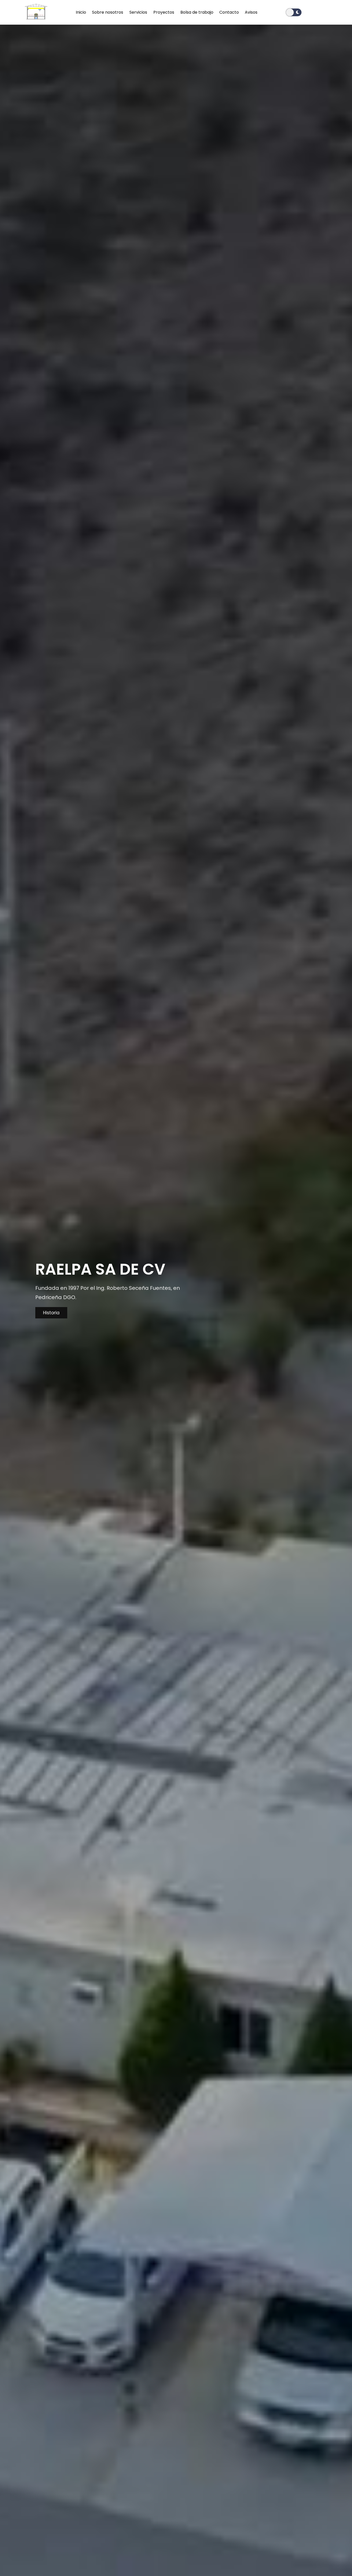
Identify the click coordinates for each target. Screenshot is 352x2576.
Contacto (229, 12)
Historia (51, 1313)
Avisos (251, 12)
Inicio (81, 12)
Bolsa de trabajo (197, 12)
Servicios (139, 12)
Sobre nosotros (108, 12)
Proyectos (164, 12)
